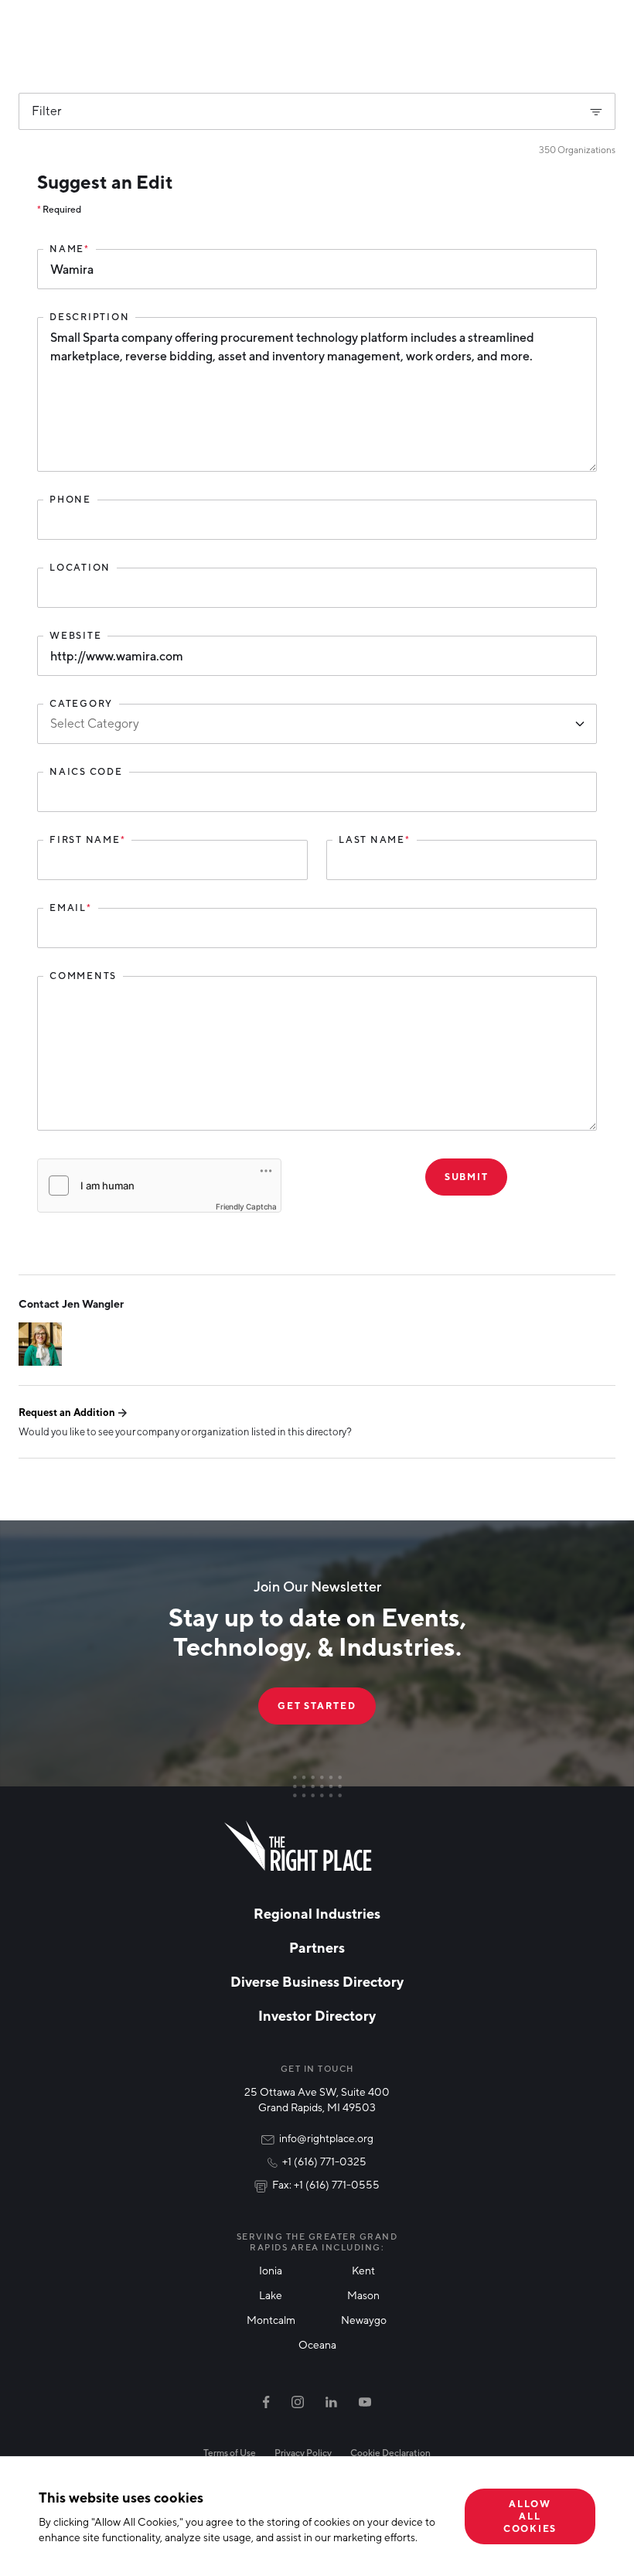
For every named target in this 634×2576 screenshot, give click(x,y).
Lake (271, 2295)
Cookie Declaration (390, 2453)
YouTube (365, 2402)
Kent (363, 2270)
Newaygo (364, 2320)
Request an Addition (67, 1412)
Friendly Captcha (246, 1206)
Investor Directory (317, 2015)
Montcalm (271, 2320)
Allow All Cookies (530, 2516)
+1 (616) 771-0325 (324, 2161)
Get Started (317, 1706)
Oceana (317, 2344)
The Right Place (298, 1846)
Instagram (298, 2402)
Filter (47, 111)
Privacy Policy (303, 2453)
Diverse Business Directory (317, 1981)
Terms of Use (230, 2453)
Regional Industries (317, 1913)
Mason (363, 2295)
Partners (317, 1947)
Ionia (271, 2270)
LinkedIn (331, 2402)
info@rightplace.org (326, 2138)
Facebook (266, 2402)
